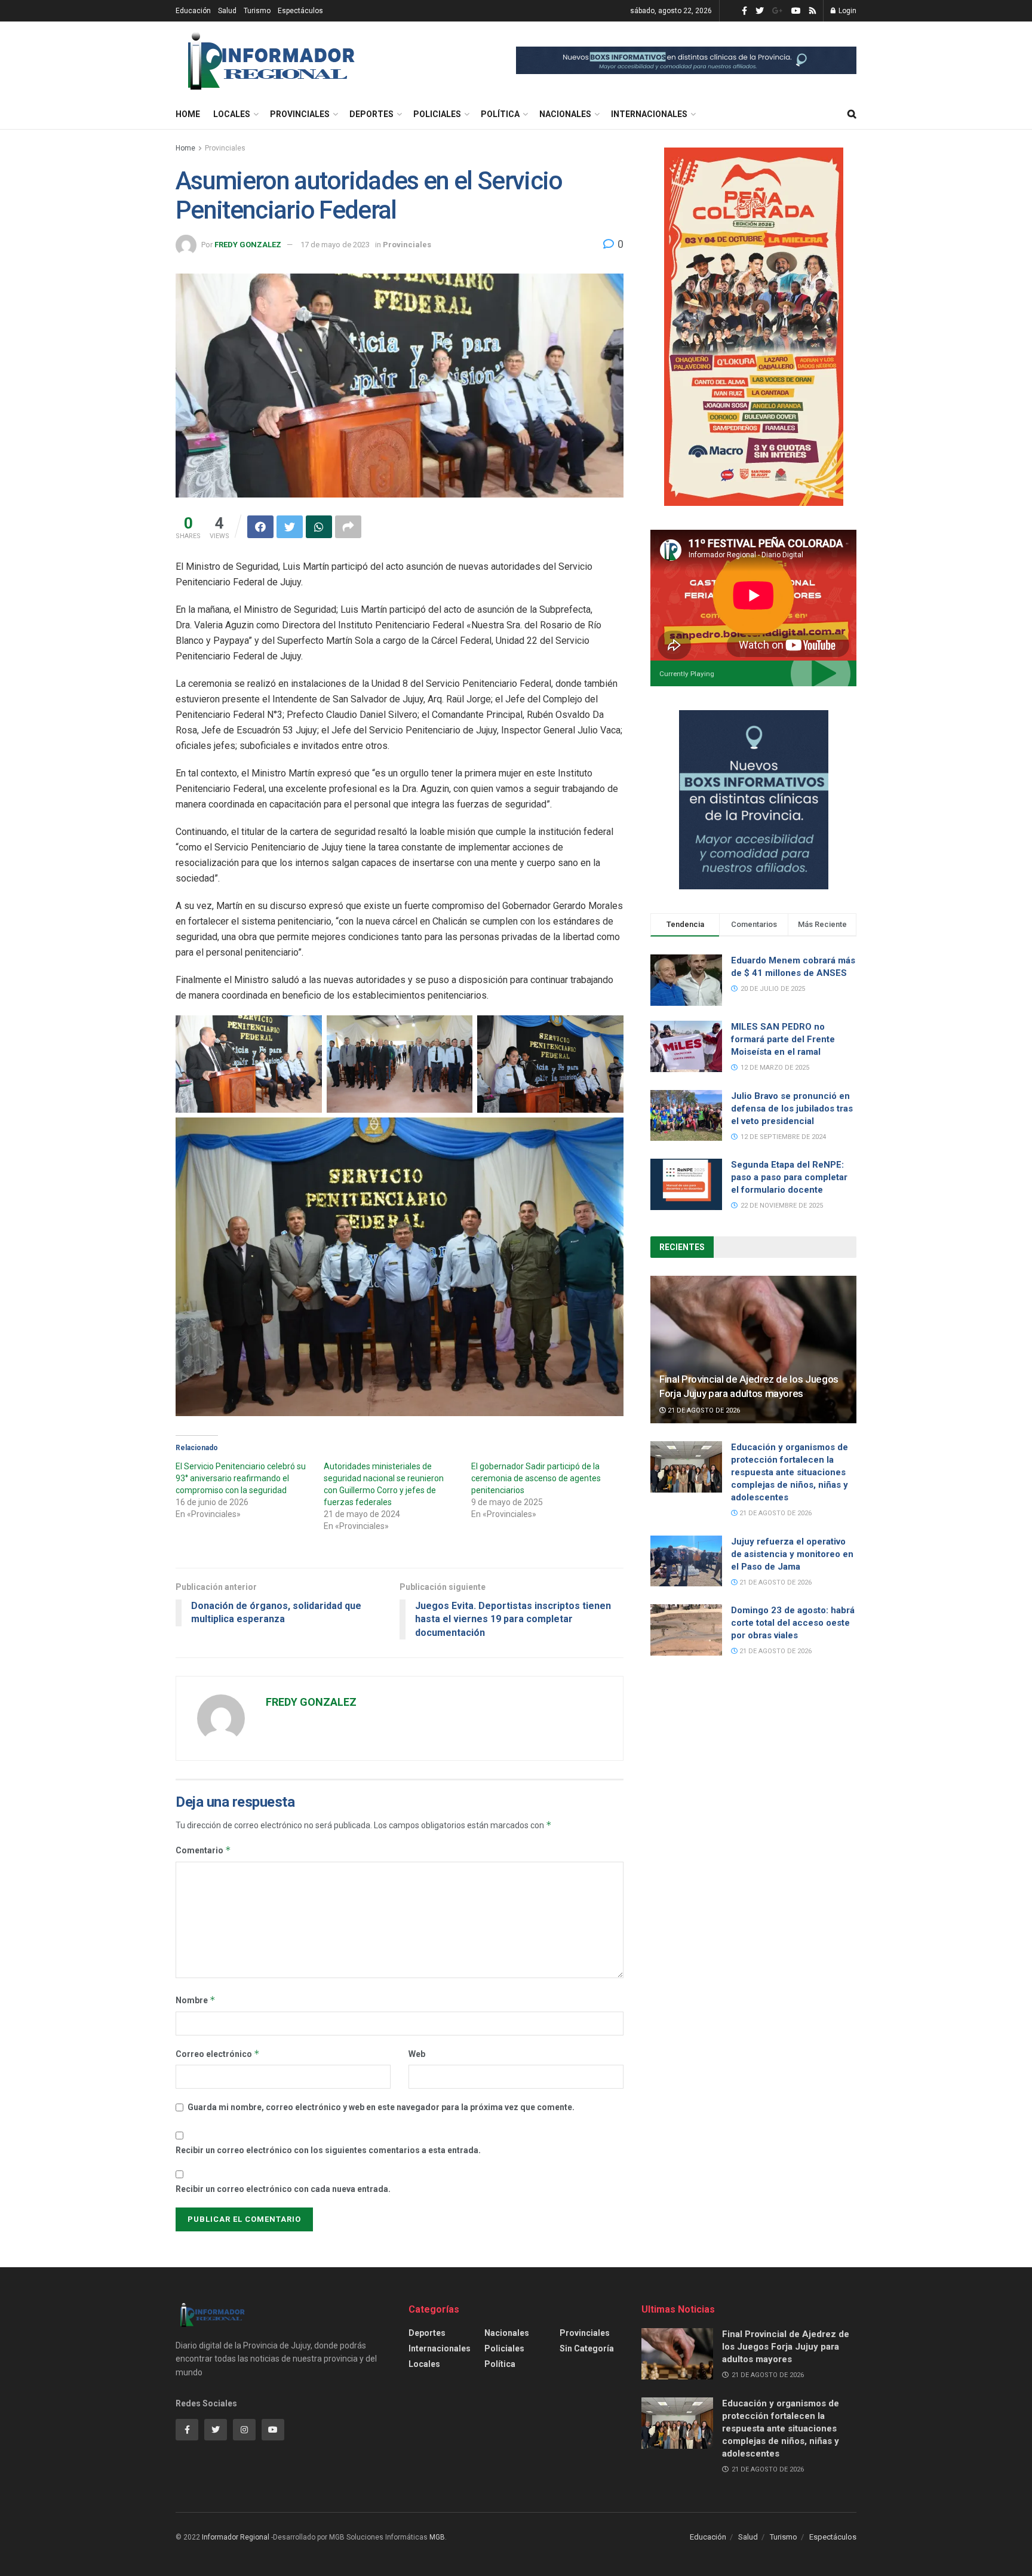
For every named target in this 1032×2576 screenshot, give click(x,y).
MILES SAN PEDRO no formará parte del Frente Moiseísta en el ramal (783, 1039)
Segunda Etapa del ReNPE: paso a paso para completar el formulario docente (789, 1177)
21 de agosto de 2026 (703, 1410)
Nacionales (565, 114)
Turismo (257, 11)
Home (188, 114)
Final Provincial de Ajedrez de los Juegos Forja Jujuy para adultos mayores (786, 2347)
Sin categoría (587, 2348)
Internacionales (649, 114)
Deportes (371, 114)
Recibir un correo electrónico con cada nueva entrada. (283, 2189)
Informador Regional (236, 2537)
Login (847, 11)
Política (500, 114)
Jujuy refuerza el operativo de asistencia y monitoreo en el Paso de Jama (792, 1554)
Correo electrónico (218, 2054)
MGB (437, 2537)
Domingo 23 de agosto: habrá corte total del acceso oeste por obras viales (793, 1623)
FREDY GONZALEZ (248, 245)
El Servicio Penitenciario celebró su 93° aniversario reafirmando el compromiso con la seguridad (241, 1478)
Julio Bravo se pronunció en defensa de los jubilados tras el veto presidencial (792, 1109)
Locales (232, 114)
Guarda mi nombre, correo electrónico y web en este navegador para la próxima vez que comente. (381, 2107)
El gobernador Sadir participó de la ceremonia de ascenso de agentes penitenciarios (536, 1478)
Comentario (203, 1850)
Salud (227, 11)
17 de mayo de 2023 (335, 245)
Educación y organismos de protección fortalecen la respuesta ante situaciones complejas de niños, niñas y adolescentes (790, 1472)
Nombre (196, 2000)
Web (417, 2054)
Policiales (437, 114)
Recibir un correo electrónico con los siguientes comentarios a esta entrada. (328, 2150)
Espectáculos (300, 11)
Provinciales (300, 114)
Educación (193, 11)
